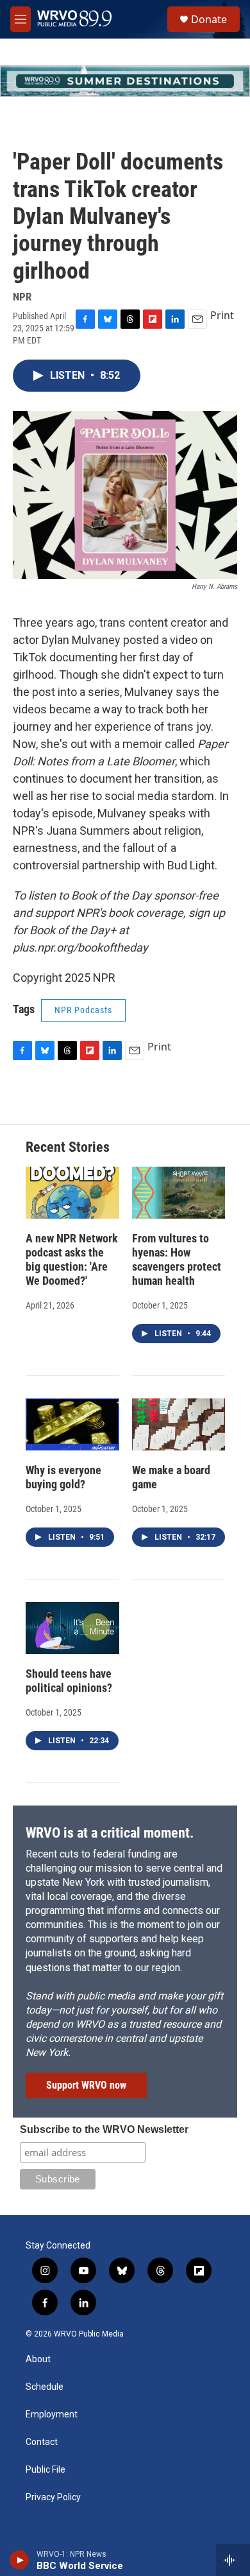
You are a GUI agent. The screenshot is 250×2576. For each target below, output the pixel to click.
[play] (20, 2560)
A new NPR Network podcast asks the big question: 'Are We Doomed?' (72, 1259)
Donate (209, 19)
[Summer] (125, 81)
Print (222, 315)
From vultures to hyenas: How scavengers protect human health (177, 1259)
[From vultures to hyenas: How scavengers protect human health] (179, 1193)
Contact (42, 2442)
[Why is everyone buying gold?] (72, 1424)
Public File (46, 2470)
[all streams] (233, 2560)
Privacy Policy (53, 2497)
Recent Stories (68, 1147)
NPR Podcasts (83, 1010)
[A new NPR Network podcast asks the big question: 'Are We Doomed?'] (72, 1193)
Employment (52, 2415)
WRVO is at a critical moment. (110, 1833)
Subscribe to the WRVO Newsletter (104, 2129)
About (38, 2359)
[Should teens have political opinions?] (72, 1628)
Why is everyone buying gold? (63, 1477)
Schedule (45, 2387)
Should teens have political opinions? (69, 1681)
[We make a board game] (179, 1424)
